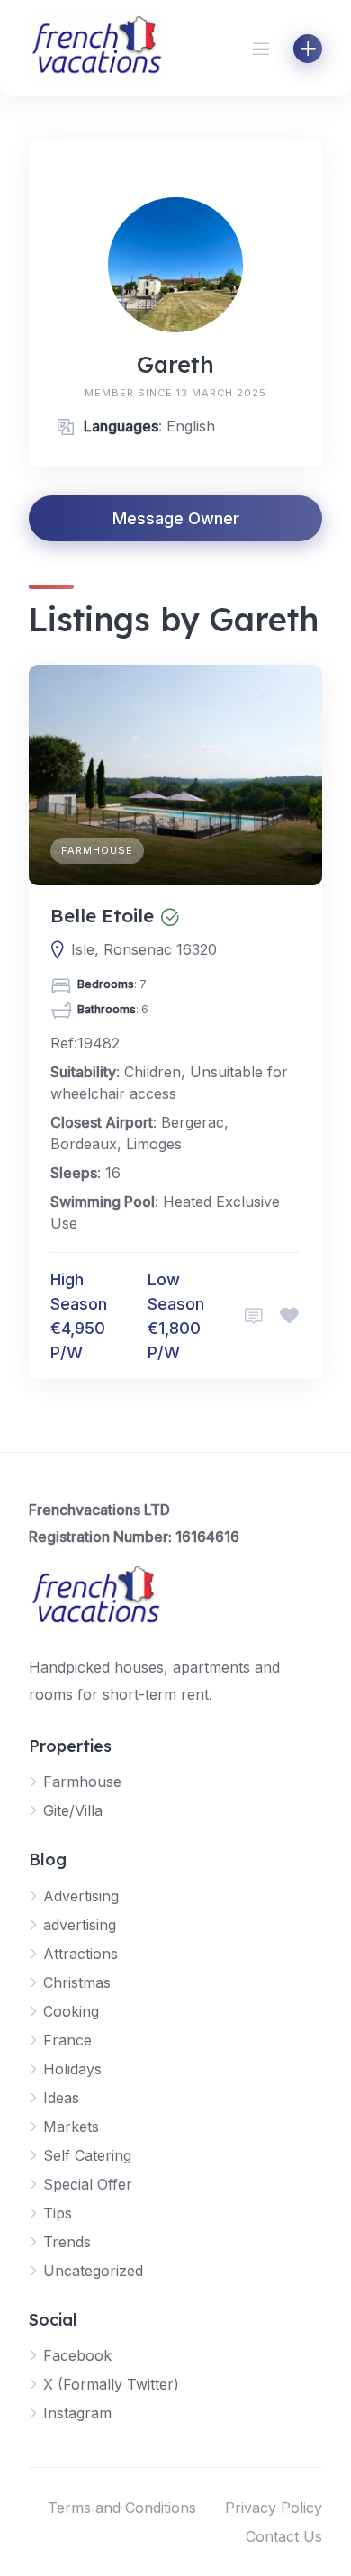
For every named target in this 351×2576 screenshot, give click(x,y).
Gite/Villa (73, 1810)
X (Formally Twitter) (111, 2384)
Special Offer (88, 2184)
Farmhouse (97, 850)
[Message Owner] (254, 1316)
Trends (67, 2242)
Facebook (77, 2355)
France (67, 2040)
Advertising (81, 1896)
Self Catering (87, 2155)
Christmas (77, 1982)
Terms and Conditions (122, 2508)
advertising (80, 1925)
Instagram (77, 2413)
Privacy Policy (274, 2508)
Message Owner (176, 518)
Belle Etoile (102, 915)
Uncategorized (93, 2271)
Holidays (72, 2069)
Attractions (81, 1954)
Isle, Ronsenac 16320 (144, 949)
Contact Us (284, 2536)
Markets (71, 2127)
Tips (58, 2213)
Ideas (61, 2098)
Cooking (71, 2011)
